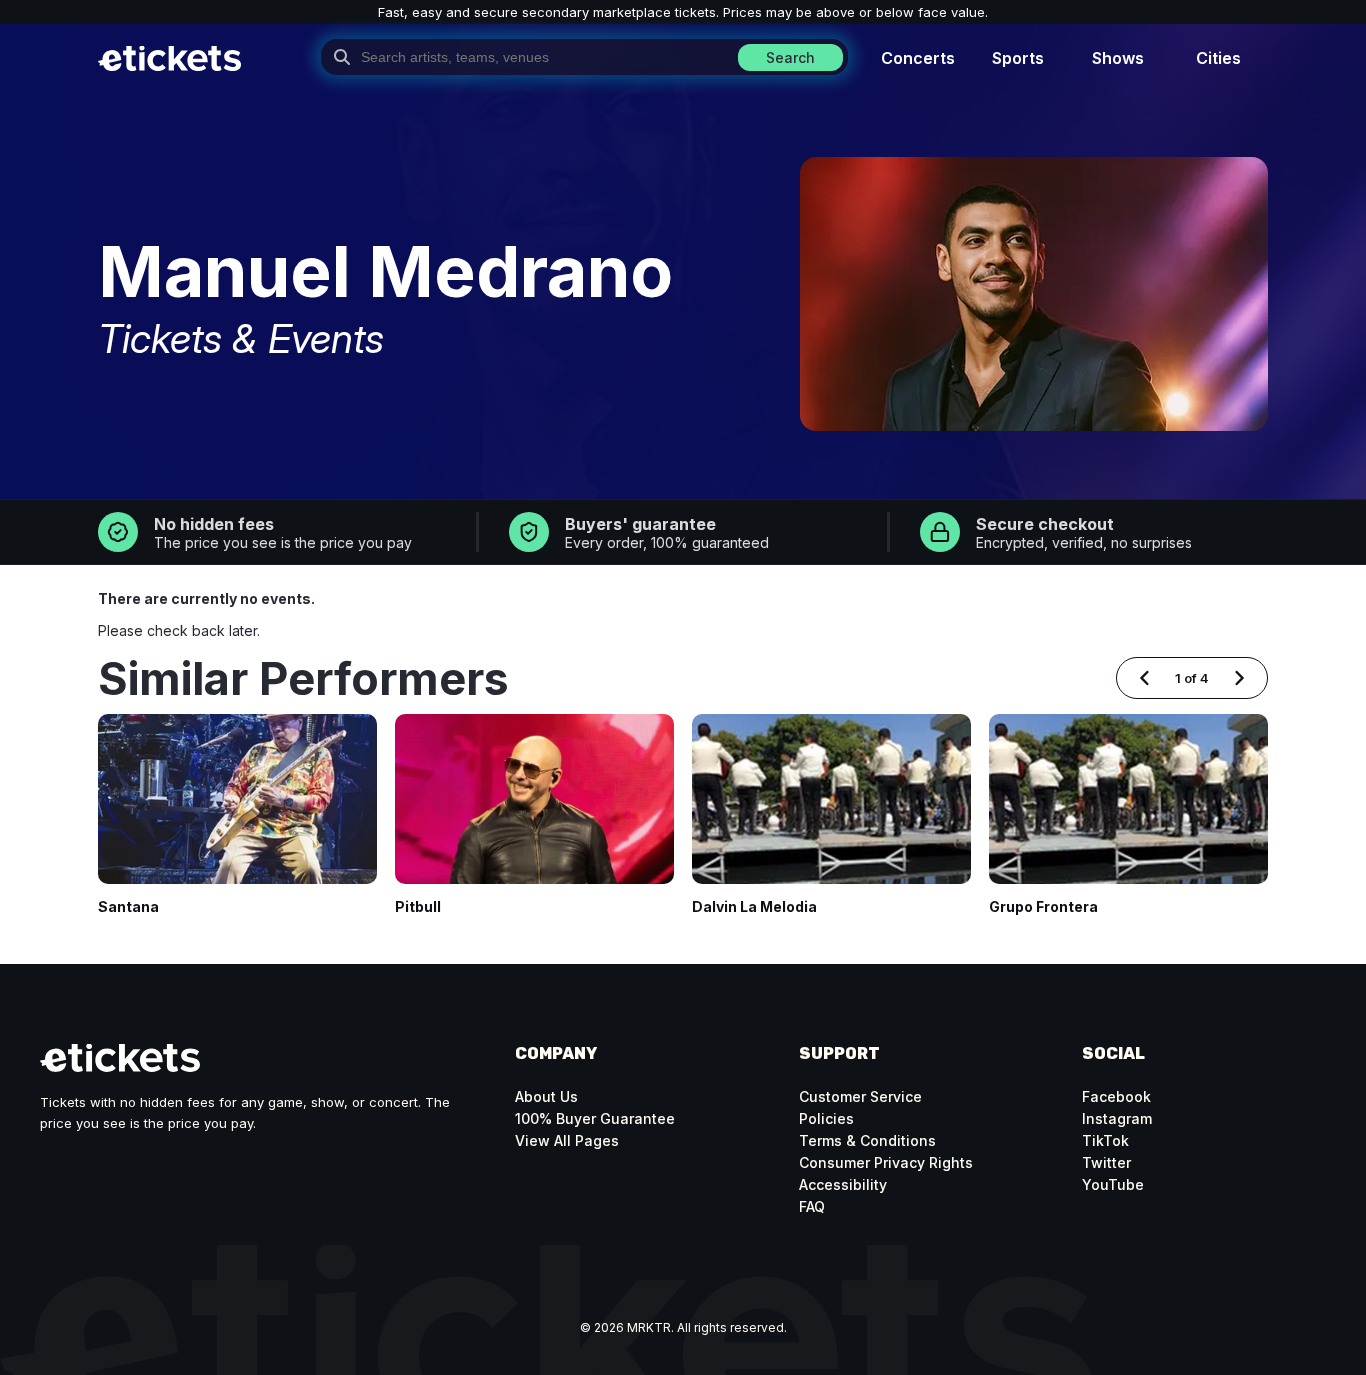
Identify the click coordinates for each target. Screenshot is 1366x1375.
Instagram (1117, 1118)
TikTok (1105, 1140)
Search (790, 57)
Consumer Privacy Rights (886, 1162)
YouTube (1113, 1184)
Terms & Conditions (867, 1140)
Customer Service (860, 1096)
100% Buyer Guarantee (595, 1118)
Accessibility (843, 1184)
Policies (826, 1118)
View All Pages (567, 1140)
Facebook (1116, 1096)
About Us (546, 1096)
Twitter (1106, 1162)
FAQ (812, 1206)
